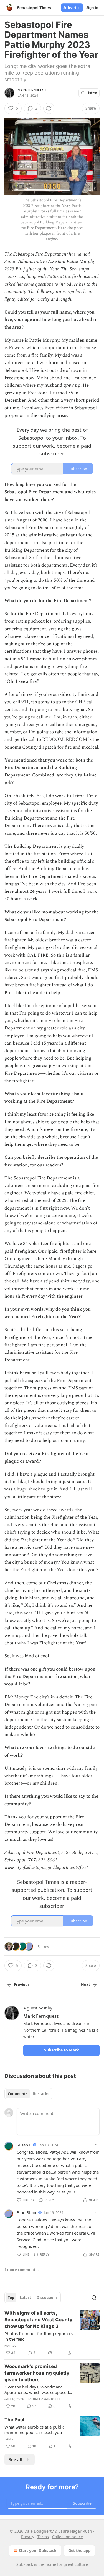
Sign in (92, 8)
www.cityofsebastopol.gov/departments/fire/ (46, 1868)
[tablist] (28, 2094)
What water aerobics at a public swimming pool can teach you (34, 2430)
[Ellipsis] (97, 2145)
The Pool (14, 2420)
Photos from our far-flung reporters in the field (39, 2336)
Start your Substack (38, 2550)
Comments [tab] (18, 2094)
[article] (52, 2333)
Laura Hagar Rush (44, 2399)
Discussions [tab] (47, 2298)
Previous (22, 1985)
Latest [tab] (25, 2298)
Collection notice (68, 2537)
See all (16, 2459)
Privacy (28, 2537)
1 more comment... (22, 2270)
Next (86, 1985)
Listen (92, 93)
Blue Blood (27, 2212)
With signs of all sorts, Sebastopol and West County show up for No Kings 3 (38, 2320)
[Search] (94, 2298)
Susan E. (25, 2145)
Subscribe (72, 8)
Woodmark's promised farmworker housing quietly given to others (37, 2373)
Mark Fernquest (32, 90)
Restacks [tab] (41, 2094)
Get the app (79, 2550)
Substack (25, 2564)
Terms (43, 2537)
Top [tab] (11, 2298)
